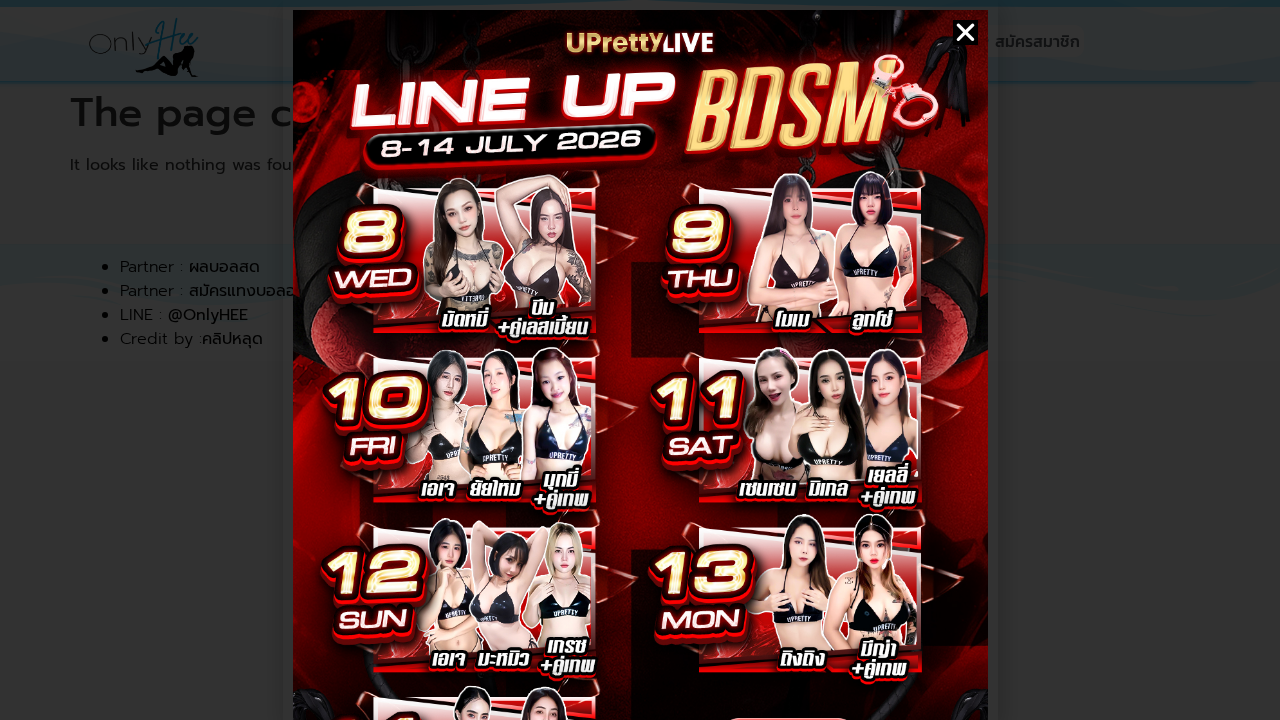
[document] (640, 360)
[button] (965, 32)
